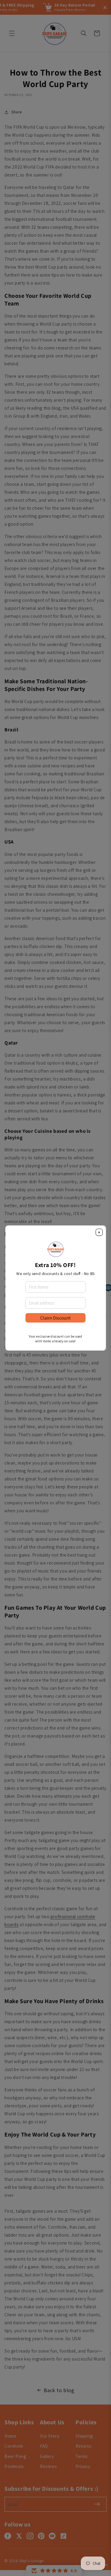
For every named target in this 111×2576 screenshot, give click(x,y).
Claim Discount (55, 1318)
